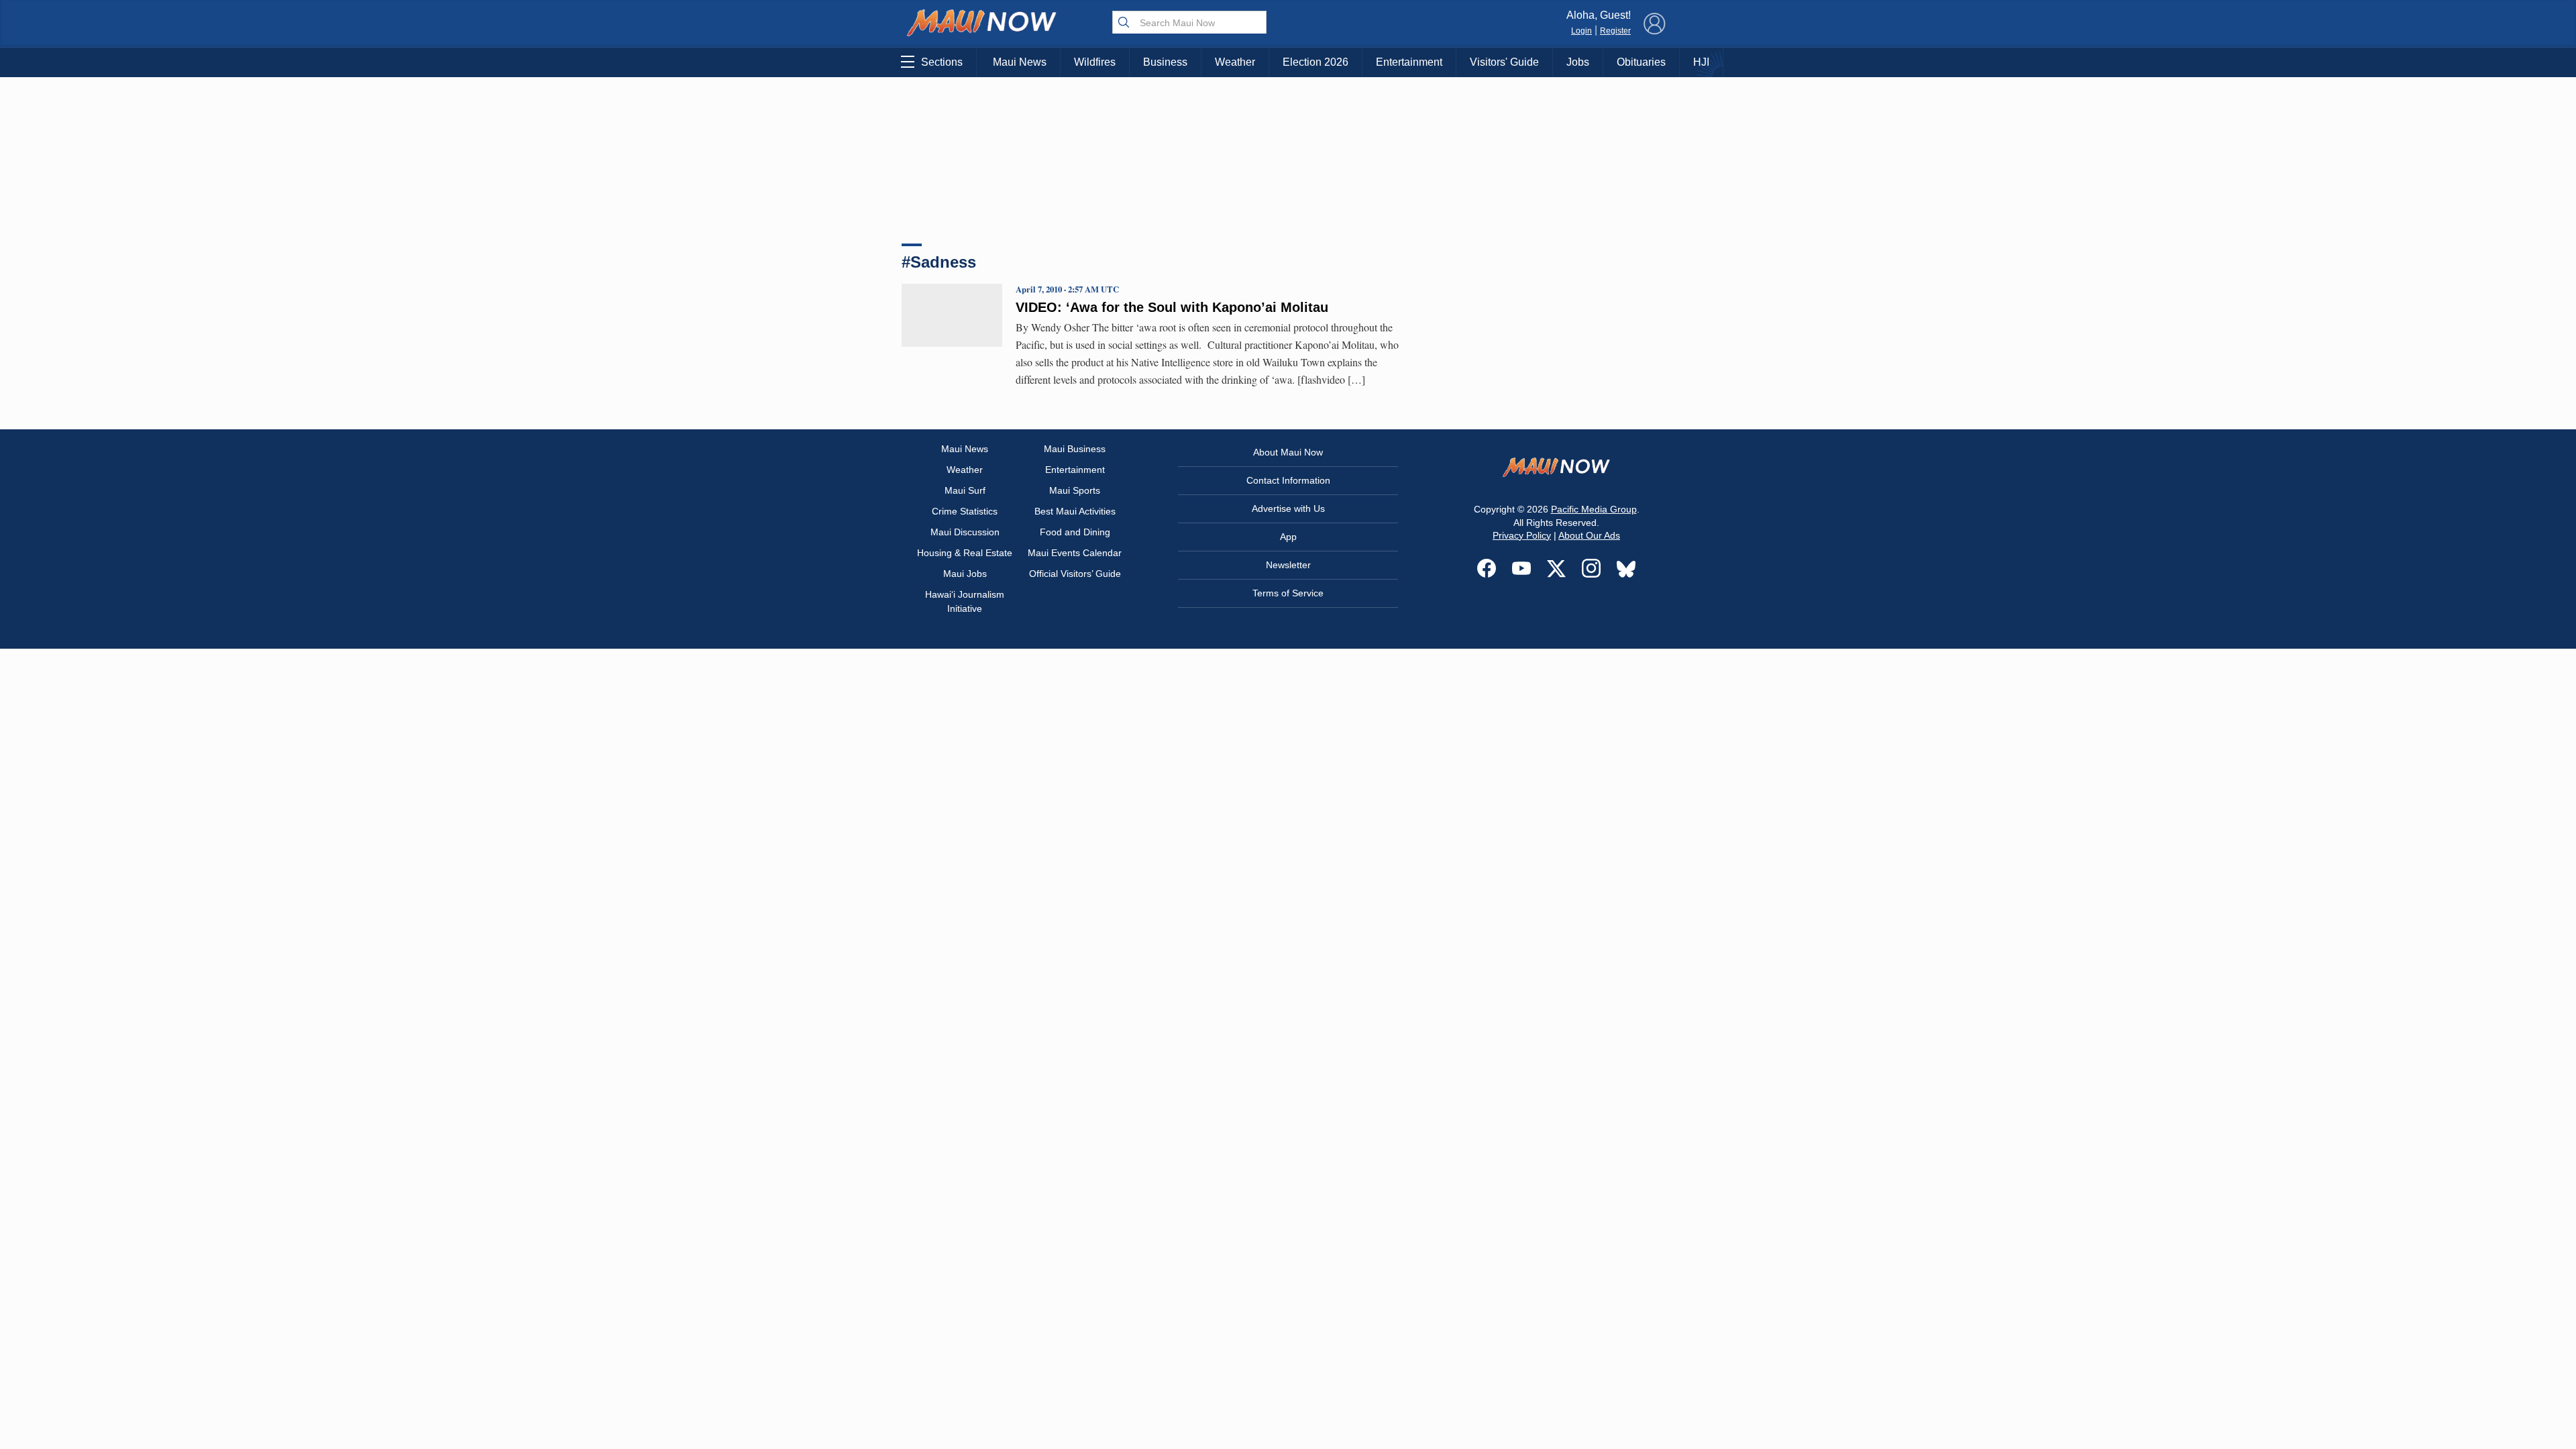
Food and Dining (1075, 532)
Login (1581, 31)
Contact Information (1288, 480)
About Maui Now (1288, 452)
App (1288, 537)
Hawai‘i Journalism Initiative (965, 601)
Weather (1235, 62)
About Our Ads (1589, 535)
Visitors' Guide (1504, 62)
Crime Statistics (965, 511)
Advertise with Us (1288, 508)
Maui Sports (1075, 490)
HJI (1701, 62)
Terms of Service (1288, 593)
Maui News (1020, 62)
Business (1165, 62)
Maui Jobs (965, 574)
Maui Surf (965, 490)
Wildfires (1095, 62)
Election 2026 (1316, 62)
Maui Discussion (965, 532)
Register (1615, 31)
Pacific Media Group (1594, 509)
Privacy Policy (1522, 535)
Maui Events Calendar (1075, 553)
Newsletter (1288, 565)
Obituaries (1641, 62)
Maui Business (1075, 449)
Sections (942, 62)
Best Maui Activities (1075, 511)
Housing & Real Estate (965, 553)
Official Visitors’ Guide (1075, 574)
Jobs (1578, 62)
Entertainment (1409, 62)
